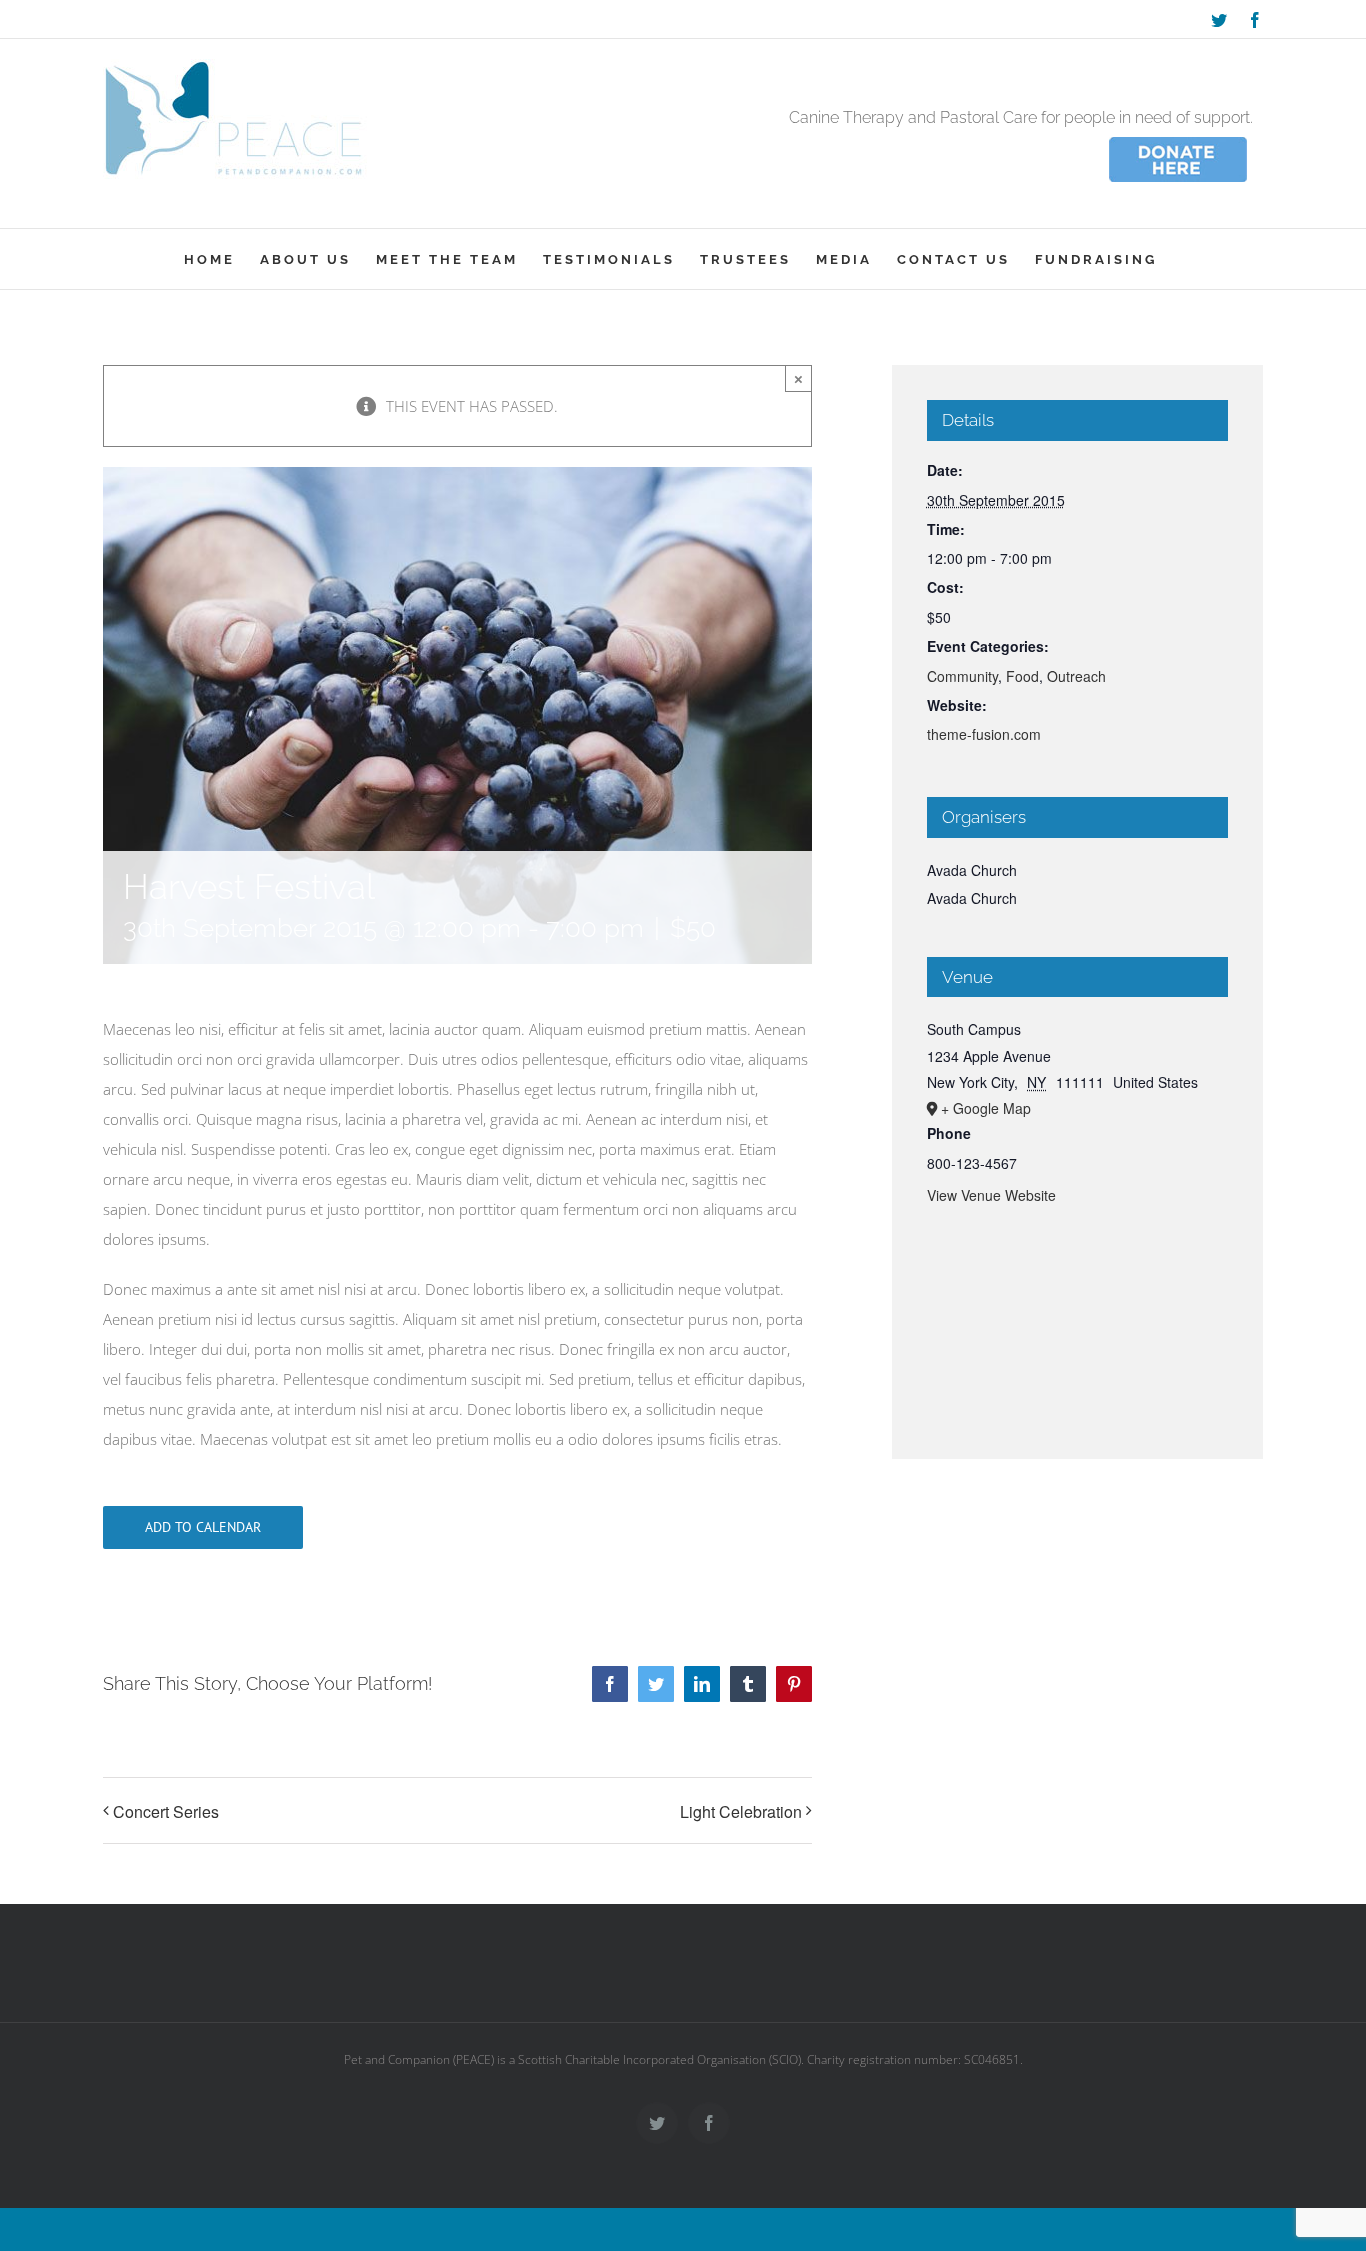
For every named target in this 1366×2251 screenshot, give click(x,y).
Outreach (1076, 676)
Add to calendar (203, 1527)
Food (1022, 676)
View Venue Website (991, 1195)
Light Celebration (741, 1811)
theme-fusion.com (984, 734)
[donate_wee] (1178, 139)
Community (962, 676)
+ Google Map (986, 1108)
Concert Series (166, 1811)
